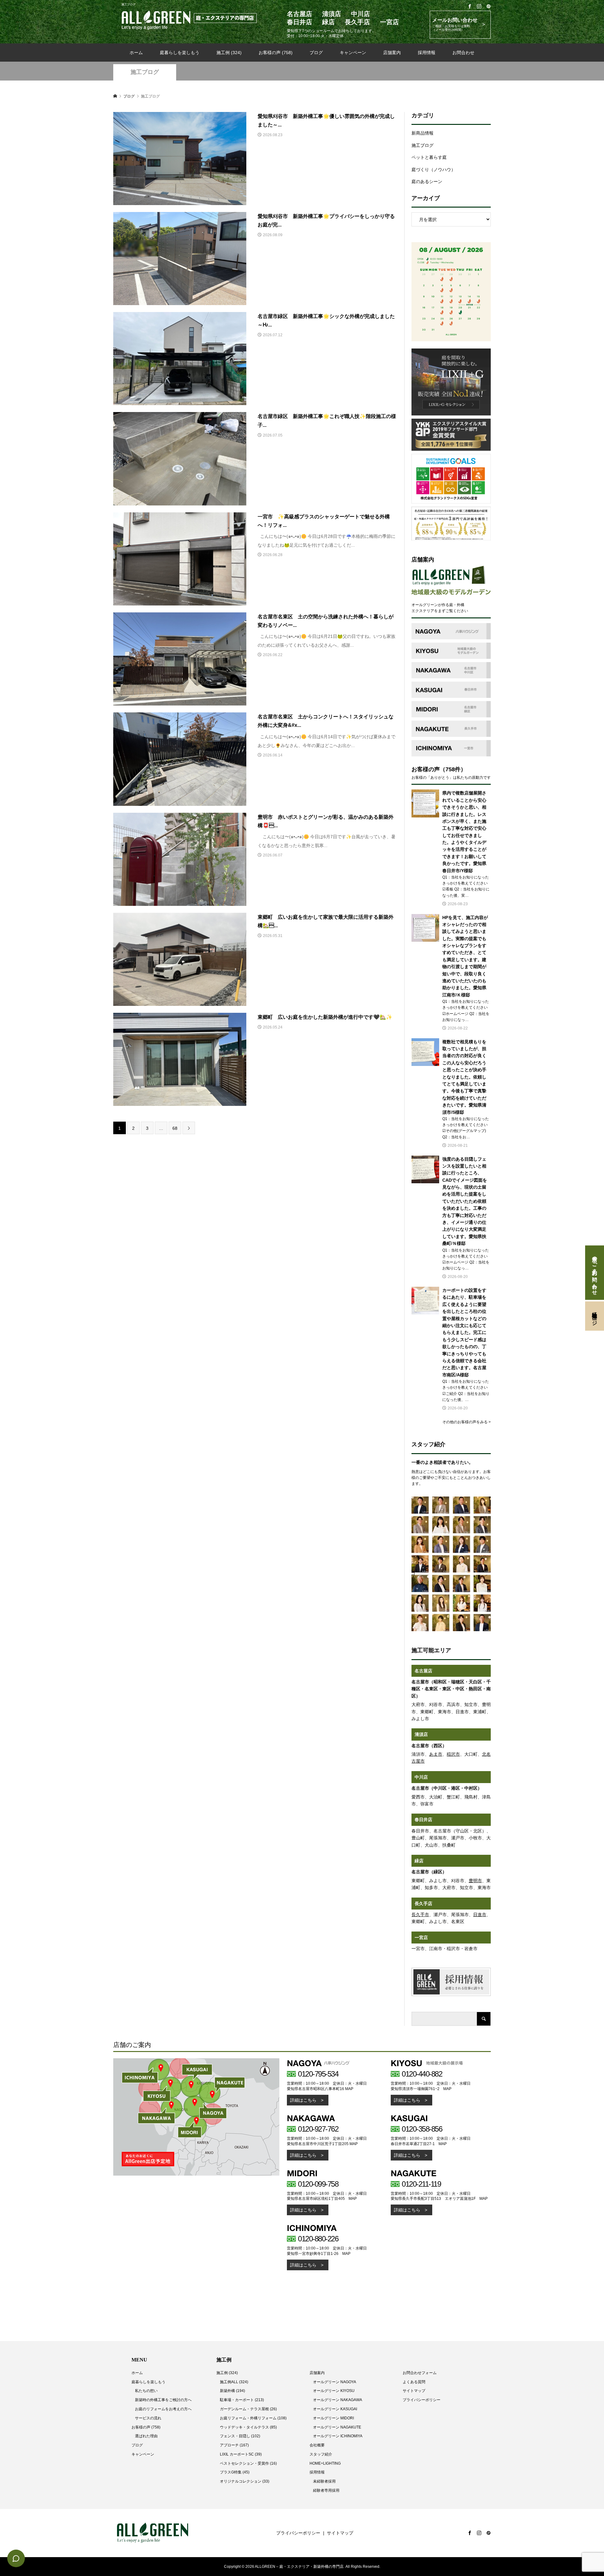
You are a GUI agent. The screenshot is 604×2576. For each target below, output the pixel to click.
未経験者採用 (324, 2481)
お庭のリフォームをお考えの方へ (163, 2409)
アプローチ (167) (234, 2445)
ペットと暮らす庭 (429, 157)
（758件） (453, 769)
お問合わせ (463, 53)
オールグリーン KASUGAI (335, 2409)
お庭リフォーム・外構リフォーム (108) (253, 2418)
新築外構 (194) (232, 2391)
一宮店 (421, 1938)
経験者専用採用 (326, 2490)
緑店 (419, 1861)
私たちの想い (146, 2391)
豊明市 (475, 1881)
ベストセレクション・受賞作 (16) (248, 2463)
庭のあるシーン (427, 181)
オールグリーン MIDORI (333, 2418)
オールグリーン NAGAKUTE (337, 2427)
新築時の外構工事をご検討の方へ (163, 2400)
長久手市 (420, 1915)
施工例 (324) (229, 53)
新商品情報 (422, 133)
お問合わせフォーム (420, 2373)
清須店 (421, 1734)
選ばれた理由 (146, 2436)
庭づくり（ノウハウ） (433, 170)
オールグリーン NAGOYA (335, 2382)
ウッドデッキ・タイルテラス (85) (248, 2427)
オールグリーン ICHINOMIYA (338, 2436)
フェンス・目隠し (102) (240, 2436)
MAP (349, 2089)
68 (175, 1128)
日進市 (480, 1915)
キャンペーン (353, 53)
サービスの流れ (148, 2418)
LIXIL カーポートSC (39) (241, 2454)
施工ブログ (145, 72)
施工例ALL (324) (234, 2382)
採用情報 (427, 53)
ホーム (136, 53)
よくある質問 (414, 2382)
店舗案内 (392, 53)
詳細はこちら (303, 2100)
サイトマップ (414, 2391)
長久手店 (423, 1904)
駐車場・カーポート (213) (242, 2400)
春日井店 (423, 1820)
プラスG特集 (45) (235, 2472)
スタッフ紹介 (321, 2454)
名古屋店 (423, 1671)
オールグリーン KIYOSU (334, 2391)
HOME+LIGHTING (325, 2463)
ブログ (316, 53)
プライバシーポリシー (422, 2400)
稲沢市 (453, 1754)
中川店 (421, 1777)
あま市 (436, 1754)
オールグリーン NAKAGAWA (338, 2400)
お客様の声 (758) (276, 53)
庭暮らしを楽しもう (180, 53)
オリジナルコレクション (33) (245, 2481)
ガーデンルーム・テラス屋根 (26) (248, 2409)
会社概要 (317, 2445)
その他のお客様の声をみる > (467, 1422)
